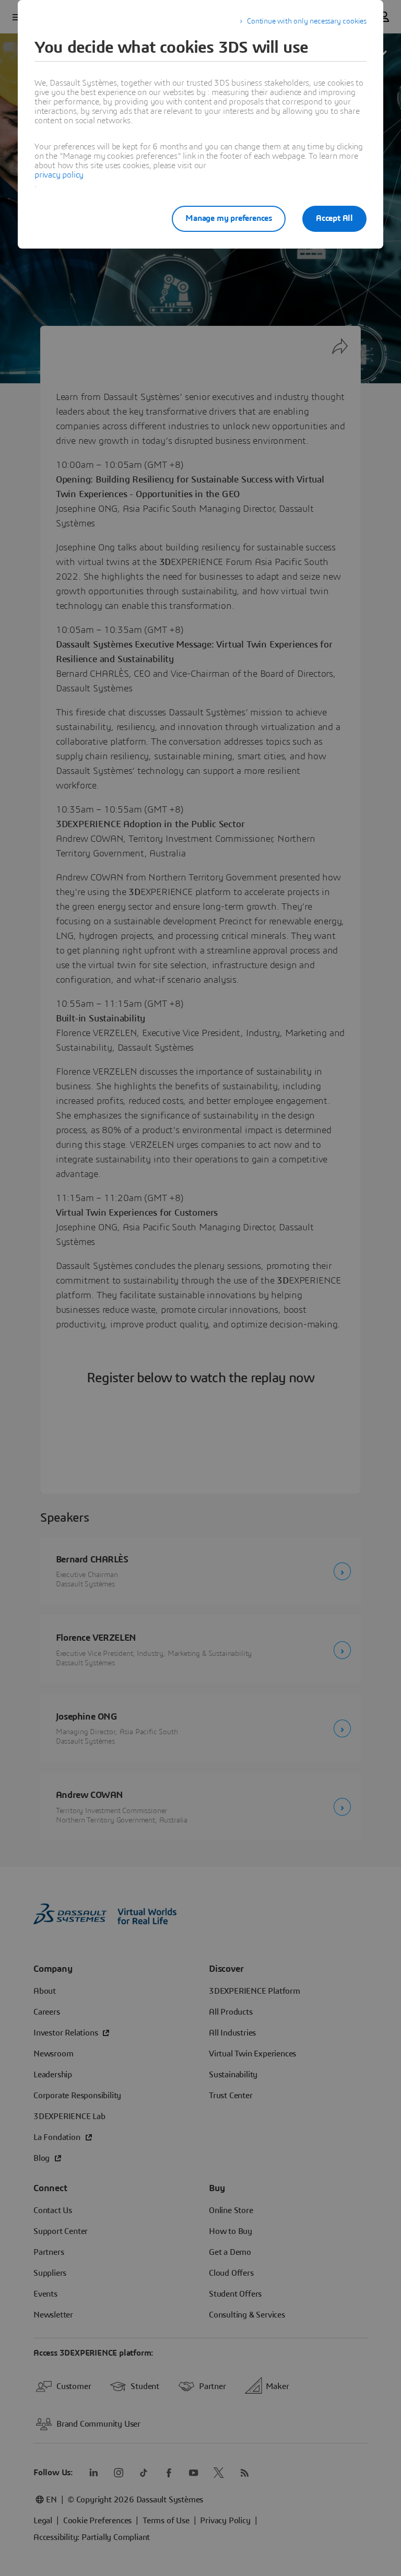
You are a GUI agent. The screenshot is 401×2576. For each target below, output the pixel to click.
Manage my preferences (229, 218)
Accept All (334, 218)
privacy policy (59, 175)
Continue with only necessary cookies (307, 21)
